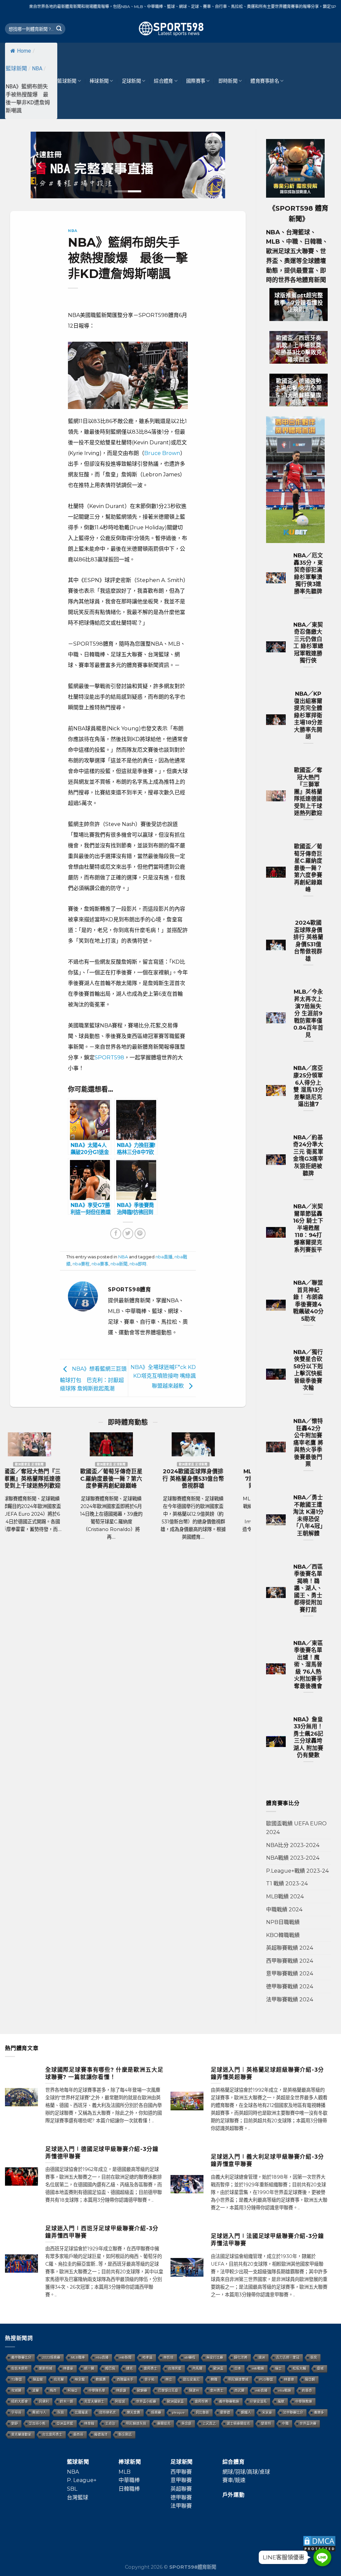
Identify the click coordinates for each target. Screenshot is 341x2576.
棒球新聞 (99, 81)
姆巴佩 (110, 2368)
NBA (37, 68)
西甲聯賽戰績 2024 (290, 1961)
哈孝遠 (148, 2357)
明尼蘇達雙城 (238, 2379)
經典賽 (156, 2412)
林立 (169, 2379)
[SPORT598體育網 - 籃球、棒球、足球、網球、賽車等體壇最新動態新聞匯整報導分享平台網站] (170, 29)
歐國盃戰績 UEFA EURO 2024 (296, 1828)
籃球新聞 (16, 68)
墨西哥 (78, 2434)
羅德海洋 (101, 2434)
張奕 (314, 2357)
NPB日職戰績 (283, 1922)
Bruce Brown (162, 453)
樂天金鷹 (134, 2412)
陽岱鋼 (310, 2379)
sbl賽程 (190, 2357)
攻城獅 (16, 2390)
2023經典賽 (51, 2357)
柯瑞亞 (73, 2390)
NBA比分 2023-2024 (293, 1845)
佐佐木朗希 (20, 2368)
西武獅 (239, 2390)
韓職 (214, 2379)
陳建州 (194, 2390)
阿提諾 (120, 2401)
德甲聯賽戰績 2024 (290, 1986)
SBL (72, 2489)
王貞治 (110, 2423)
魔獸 (281, 2401)
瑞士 (278, 2368)
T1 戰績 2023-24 (287, 1883)
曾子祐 (150, 2379)
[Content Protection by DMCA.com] (319, 2543)
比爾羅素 (82, 2412)
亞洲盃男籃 (65, 2423)
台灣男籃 (175, 2368)
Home (24, 51)
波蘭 (36, 2390)
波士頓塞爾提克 (238, 2423)
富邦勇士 (151, 2368)
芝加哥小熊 (37, 2423)
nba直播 (164, 1257)
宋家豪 (267, 2412)
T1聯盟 (17, 2379)
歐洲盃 (218, 2368)
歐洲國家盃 (175, 2401)
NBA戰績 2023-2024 (293, 1858)
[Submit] (59, 29)
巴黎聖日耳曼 (168, 2390)
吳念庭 (186, 2423)
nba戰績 (285, 2390)
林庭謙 (121, 2390)
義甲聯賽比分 (21, 2357)
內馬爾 (197, 2368)
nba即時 (138, 1264)
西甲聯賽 (181, 2472)
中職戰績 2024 (284, 1909)
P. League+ (82, 2480)
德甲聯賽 (181, 2497)
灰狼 (61, 2412)
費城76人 (39, 2412)
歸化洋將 (241, 2357)
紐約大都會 (20, 2401)
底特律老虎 (108, 2412)
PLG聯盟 (266, 2379)
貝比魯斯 (202, 2412)
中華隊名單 (97, 2390)
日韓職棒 (129, 2489)
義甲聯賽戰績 (229, 2401)
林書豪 (68, 2368)
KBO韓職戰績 (283, 1935)
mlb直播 (261, 2390)
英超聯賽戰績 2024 (290, 1948)
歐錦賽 (142, 2390)
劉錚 (15, 2423)
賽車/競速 (234, 2480)
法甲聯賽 (181, 2506)
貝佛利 (44, 2401)
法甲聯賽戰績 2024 (290, 1999)
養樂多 (319, 2412)
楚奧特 (266, 2423)
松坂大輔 (299, 2368)
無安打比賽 (215, 2357)
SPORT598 (109, 1057)
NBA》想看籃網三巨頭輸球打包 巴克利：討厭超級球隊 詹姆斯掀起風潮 (93, 1379)
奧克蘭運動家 (21, 2434)
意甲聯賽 (181, 2480)
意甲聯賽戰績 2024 (290, 1973)
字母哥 (16, 2412)
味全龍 (80, 2379)
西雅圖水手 (125, 2379)
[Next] (215, 165)
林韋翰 (89, 2423)
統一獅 (89, 2368)
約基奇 (307, 2390)
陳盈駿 (38, 2379)
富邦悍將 (201, 2401)
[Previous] (40, 165)
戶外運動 (234, 2495)
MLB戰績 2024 (285, 1896)
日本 (238, 2368)
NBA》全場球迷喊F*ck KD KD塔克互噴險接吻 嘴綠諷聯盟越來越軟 (166, 1377)
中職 (285, 2423)
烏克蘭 (59, 2379)
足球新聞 (131, 81)
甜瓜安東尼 (191, 2379)
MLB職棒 (78, 2357)
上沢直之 (209, 2423)
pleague (178, 2412)
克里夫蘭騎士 (94, 2401)
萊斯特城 (46, 2368)
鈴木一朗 (67, 2401)
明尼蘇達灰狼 (136, 2423)
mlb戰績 (258, 2368)
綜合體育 (163, 81)
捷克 (130, 2368)
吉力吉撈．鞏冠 (288, 2357)
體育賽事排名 (265, 81)
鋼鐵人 (246, 2412)
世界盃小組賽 (146, 2401)
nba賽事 (100, 1264)
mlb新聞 (126, 2357)
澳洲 (262, 2357)
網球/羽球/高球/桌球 (246, 2472)
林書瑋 (289, 2379)
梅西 (53, 2390)
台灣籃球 (78, 2497)
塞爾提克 (164, 2423)
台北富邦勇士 (52, 2434)
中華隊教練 (304, 2401)
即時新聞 (228, 81)
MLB (125, 2472)
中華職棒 (129, 2480)
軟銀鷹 (101, 2379)
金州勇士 (217, 2390)
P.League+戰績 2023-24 (297, 1871)
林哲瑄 (169, 2357)
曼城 (320, 2368)
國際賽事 (196, 81)
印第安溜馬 (258, 2401)
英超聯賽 (181, 2489)
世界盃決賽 (308, 2423)
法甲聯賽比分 (293, 2412)
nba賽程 (81, 1264)
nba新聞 (119, 1264)
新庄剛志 (125, 2434)
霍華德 (225, 2412)
